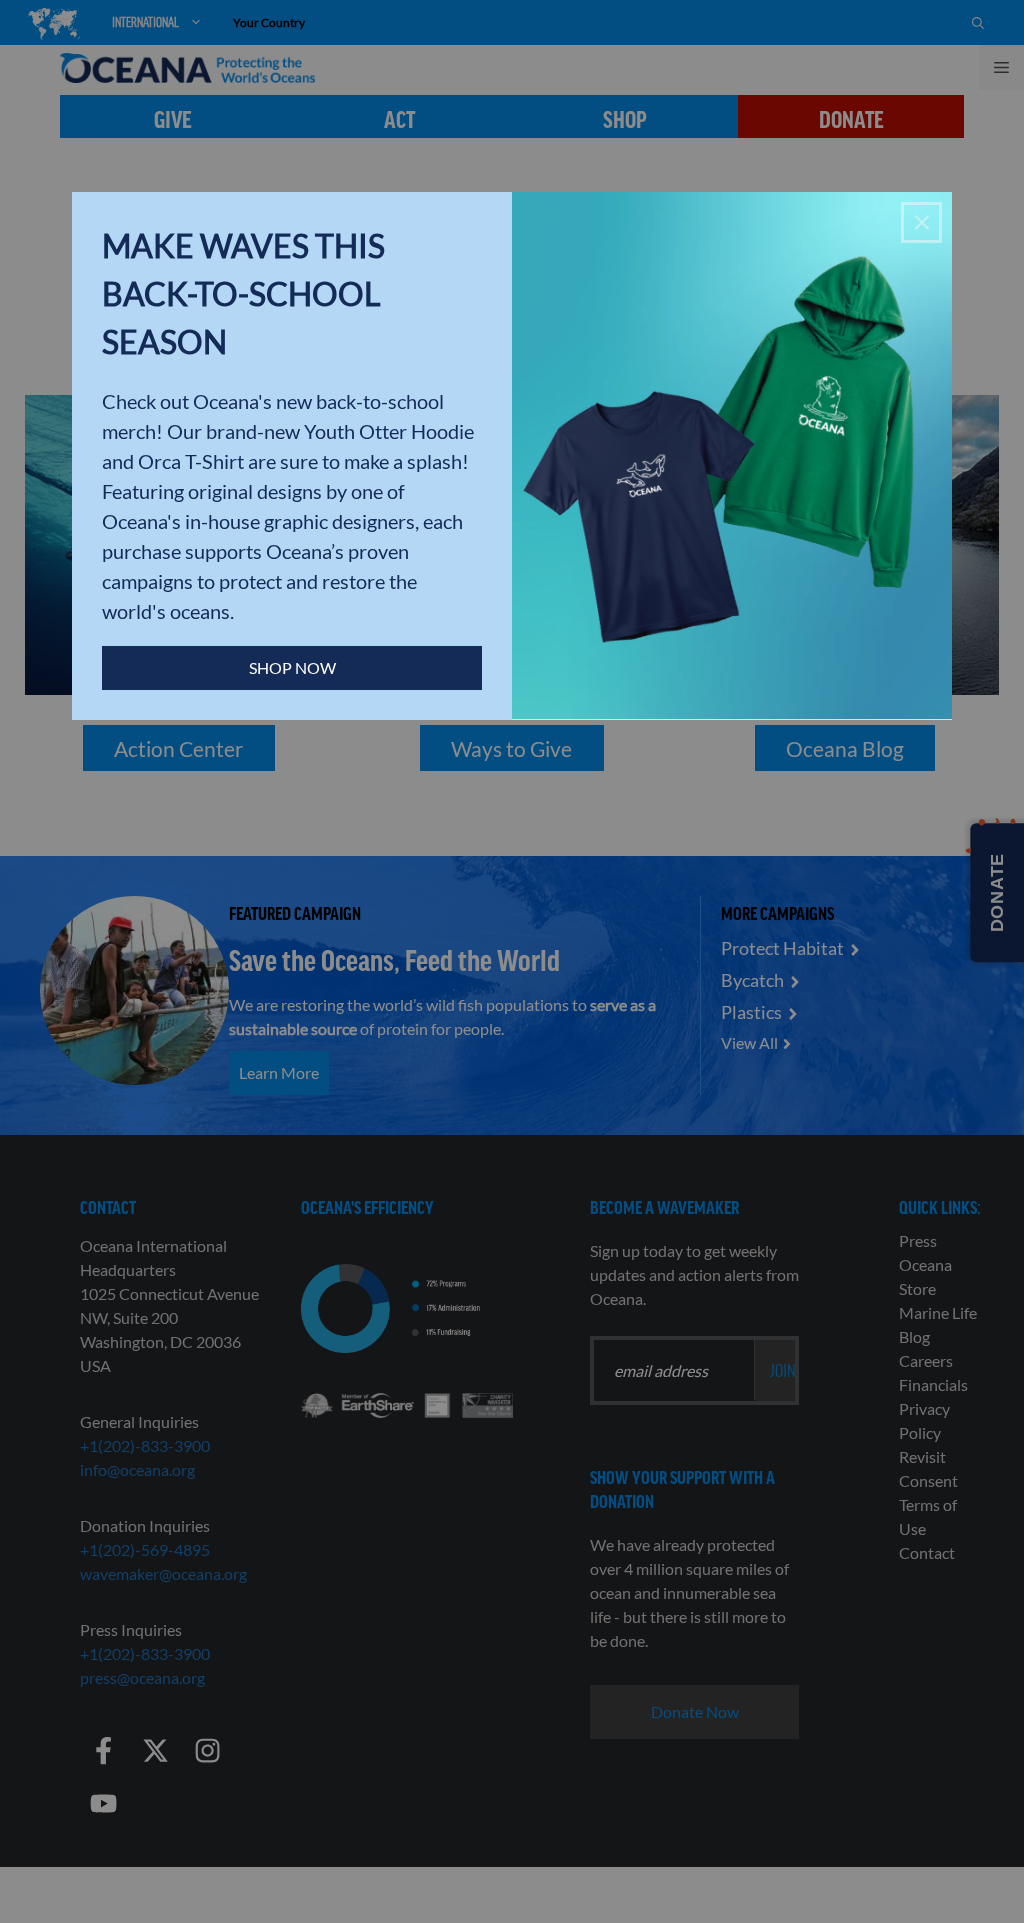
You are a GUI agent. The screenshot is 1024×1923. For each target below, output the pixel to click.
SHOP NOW (292, 667)
